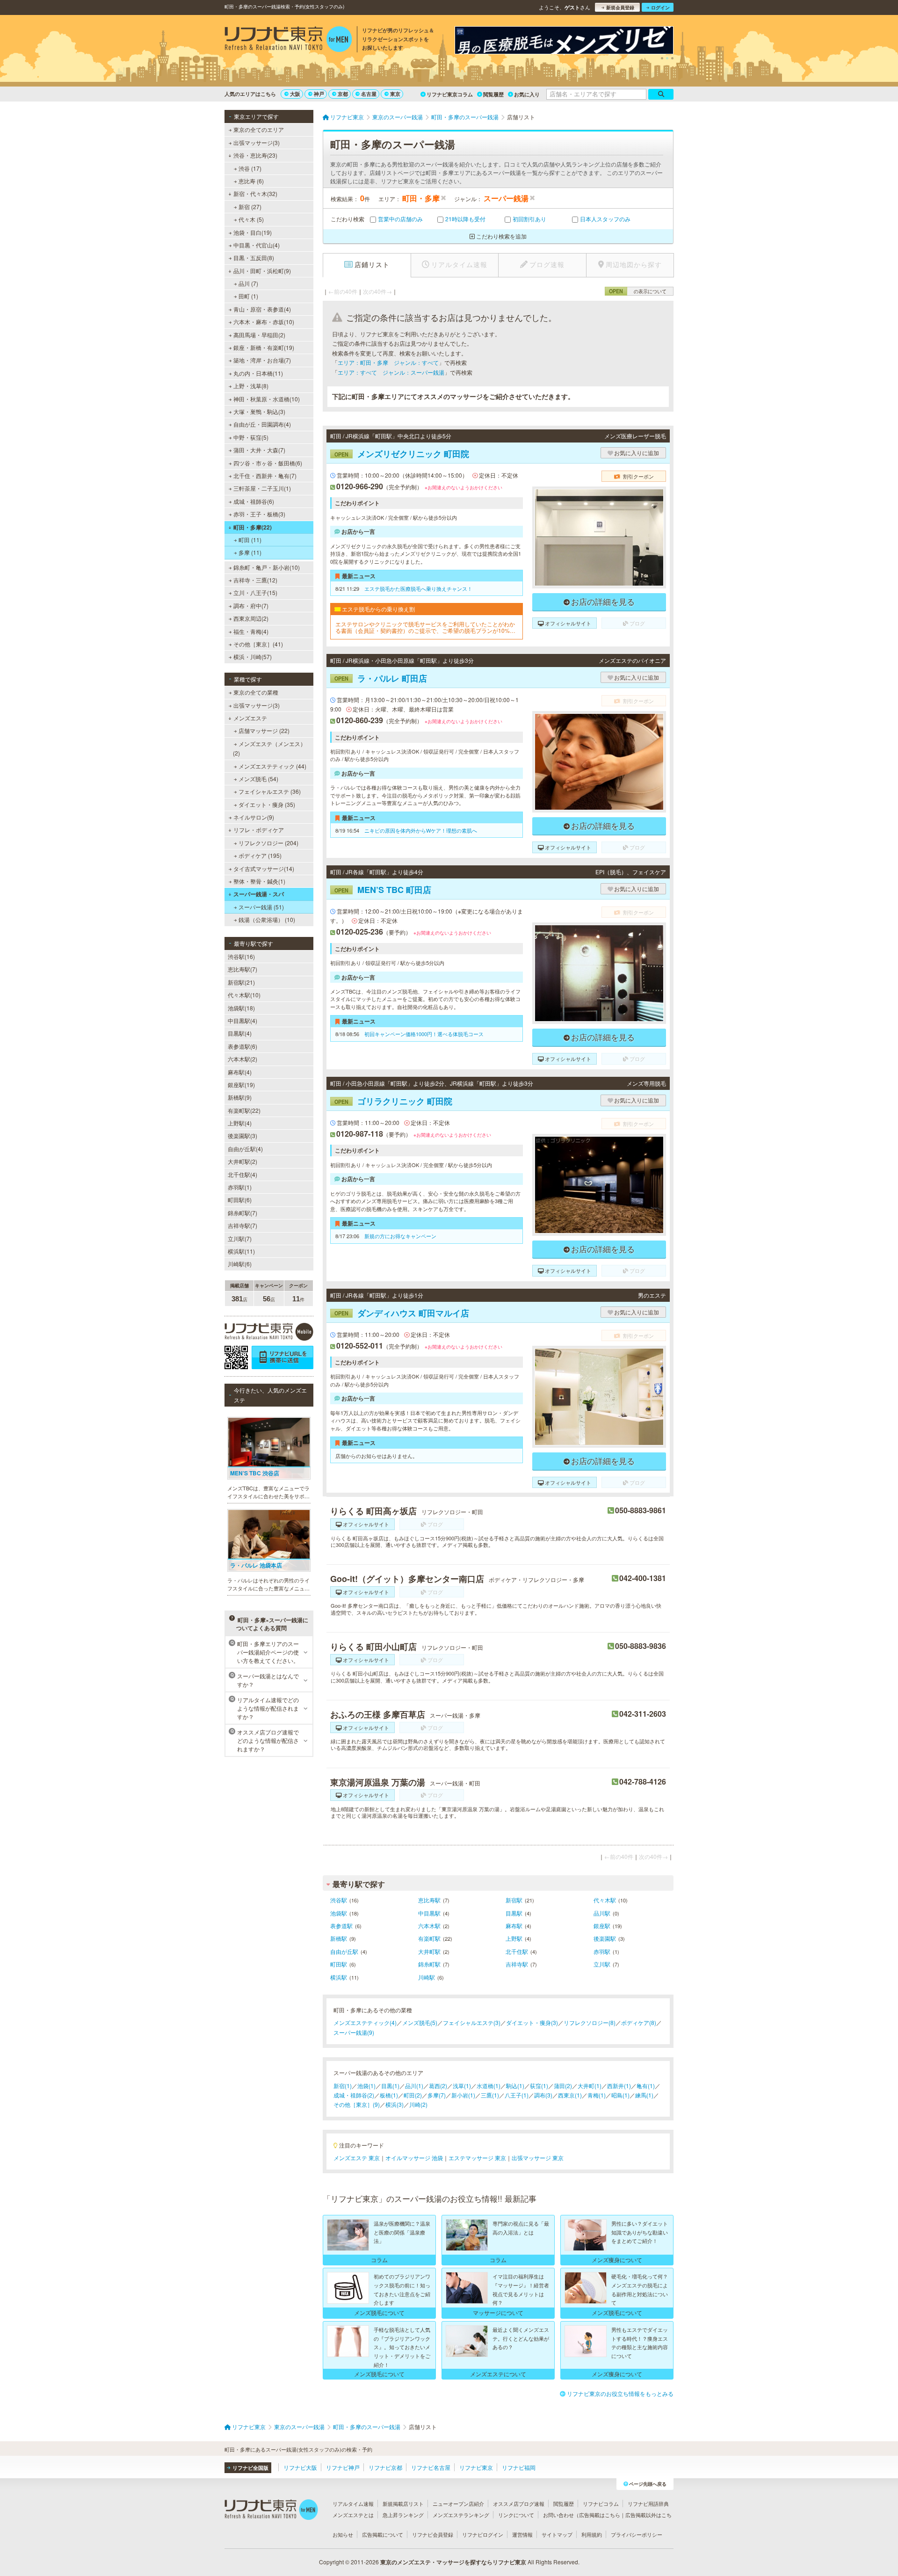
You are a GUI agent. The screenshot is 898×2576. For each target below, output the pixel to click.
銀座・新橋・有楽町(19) (264, 347)
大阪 (295, 94)
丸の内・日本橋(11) (258, 373)
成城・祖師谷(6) (254, 501)
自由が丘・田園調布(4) (262, 424)
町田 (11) (250, 540)
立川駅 (602, 1964)
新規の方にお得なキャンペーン (400, 1236)
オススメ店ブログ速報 (519, 2503)
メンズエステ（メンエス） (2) (269, 748)
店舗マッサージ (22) (264, 730)
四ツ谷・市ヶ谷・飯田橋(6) (268, 463)
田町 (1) (248, 296)
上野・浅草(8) (251, 386)
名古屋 (369, 94)
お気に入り (527, 94)
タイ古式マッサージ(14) (264, 868)
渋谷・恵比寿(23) (255, 155)
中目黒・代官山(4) (257, 245)
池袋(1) (366, 2086)
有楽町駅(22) (244, 1110)
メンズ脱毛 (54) (258, 779)
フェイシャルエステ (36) (270, 791)
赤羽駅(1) (240, 1187)
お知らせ (343, 2534)
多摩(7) (437, 2095)
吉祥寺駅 (517, 1964)
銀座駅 (602, 1926)
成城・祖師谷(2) (354, 2095)
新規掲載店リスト (403, 2503)
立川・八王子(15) (255, 592)
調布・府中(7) (251, 606)
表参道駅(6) (243, 1046)
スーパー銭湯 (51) (261, 907)
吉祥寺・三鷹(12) (255, 580)
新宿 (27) (250, 207)
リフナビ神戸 (343, 2467)
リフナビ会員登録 (433, 2534)
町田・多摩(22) (253, 527)
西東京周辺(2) (251, 618)
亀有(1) (646, 2086)
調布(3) (543, 2095)
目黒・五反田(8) (254, 258)
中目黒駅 (429, 1913)
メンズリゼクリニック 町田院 (402, 454)
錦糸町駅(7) (243, 1213)
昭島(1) (620, 2095)
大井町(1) (590, 2086)
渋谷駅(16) (241, 956)
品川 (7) (248, 283)
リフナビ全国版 (250, 2468)
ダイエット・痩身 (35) (267, 804)
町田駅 (339, 1964)
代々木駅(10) (244, 995)
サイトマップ (557, 2534)
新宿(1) (343, 2086)
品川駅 (602, 1913)
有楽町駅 (429, 1938)
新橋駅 (339, 1938)
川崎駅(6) (240, 1264)
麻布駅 (514, 1926)
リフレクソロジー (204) (268, 843)
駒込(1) (515, 2086)
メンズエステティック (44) (272, 766)
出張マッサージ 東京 (538, 2158)
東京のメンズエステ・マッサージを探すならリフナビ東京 (453, 2562)
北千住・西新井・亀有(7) (265, 475)
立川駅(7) (240, 1238)
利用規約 (592, 2534)
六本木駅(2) (243, 1059)
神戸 (319, 94)
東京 (395, 94)
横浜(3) (395, 2104)
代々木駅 (605, 1900)
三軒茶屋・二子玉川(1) (262, 488)
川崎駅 (427, 1977)
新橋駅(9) (240, 1097)
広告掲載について (383, 2534)
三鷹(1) (490, 2095)
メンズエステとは (353, 2515)
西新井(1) (619, 2086)
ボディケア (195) (260, 855)
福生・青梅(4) (251, 631)
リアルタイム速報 (353, 2503)
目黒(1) (390, 2086)
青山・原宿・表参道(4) (262, 309)
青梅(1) (597, 2095)
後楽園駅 (605, 1938)
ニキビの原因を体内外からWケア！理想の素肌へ (421, 830)
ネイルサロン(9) (254, 817)
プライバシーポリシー (637, 2534)
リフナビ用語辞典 (648, 2503)
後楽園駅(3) (243, 1136)
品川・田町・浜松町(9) (262, 271)
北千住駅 (517, 1951)
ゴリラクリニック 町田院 (393, 1101)
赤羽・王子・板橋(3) (259, 514)
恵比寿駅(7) (243, 969)
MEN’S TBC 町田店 (383, 890)
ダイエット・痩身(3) (532, 2022)
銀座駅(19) (241, 1085)
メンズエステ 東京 (357, 2158)
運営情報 (522, 2534)
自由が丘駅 (344, 1951)
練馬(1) (644, 2095)
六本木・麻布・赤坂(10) (264, 322)
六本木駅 (429, 1926)
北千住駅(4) (243, 1174)
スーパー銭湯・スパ (259, 894)
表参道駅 (341, 1926)
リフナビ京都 (385, 2467)
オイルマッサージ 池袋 (414, 2158)
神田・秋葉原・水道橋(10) (267, 399)
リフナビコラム (601, 2503)
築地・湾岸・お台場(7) (262, 360)
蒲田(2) (563, 2086)
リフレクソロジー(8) (590, 2022)
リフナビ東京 (476, 2467)
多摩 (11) (250, 552)
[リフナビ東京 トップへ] (288, 40)
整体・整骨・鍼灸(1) (259, 881)
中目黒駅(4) (243, 1020)
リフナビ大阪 (300, 2467)
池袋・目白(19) (253, 232)
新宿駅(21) (241, 982)
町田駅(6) (240, 1200)
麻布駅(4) (240, 1072)
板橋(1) (389, 2095)
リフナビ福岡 (519, 2467)
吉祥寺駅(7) (243, 1225)
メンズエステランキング (461, 2515)
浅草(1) (462, 2086)
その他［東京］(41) (258, 644)
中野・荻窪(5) (251, 437)
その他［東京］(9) (357, 2104)
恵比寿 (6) (251, 181)
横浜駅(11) (241, 1251)
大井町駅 (429, 1951)
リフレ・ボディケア (259, 830)
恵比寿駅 (429, 1900)
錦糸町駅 (429, 1964)
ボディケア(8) (639, 2022)
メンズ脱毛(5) (420, 2022)
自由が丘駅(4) (245, 1149)
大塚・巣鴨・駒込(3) (259, 411)
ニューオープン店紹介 (458, 2503)
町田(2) (413, 2095)
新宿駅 (514, 1900)
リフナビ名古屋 (431, 2467)
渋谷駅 (339, 1900)
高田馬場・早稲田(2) (259, 335)
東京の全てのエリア (259, 129)
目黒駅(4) (240, 1033)
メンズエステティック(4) (365, 2022)
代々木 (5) (251, 219)
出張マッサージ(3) (257, 142)
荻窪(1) (539, 2086)
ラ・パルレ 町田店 (381, 678)
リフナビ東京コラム (450, 94)
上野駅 (514, 1938)
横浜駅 (339, 1977)
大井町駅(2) (243, 1161)
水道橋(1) (489, 2086)
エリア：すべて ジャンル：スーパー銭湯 (391, 372)
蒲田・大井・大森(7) (259, 450)
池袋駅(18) (241, 1008)
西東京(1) (570, 2095)
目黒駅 (514, 1913)
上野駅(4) (240, 1123)
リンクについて (516, 2515)
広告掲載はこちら (600, 2515)
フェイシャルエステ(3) (472, 2022)
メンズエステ (250, 718)
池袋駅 (339, 1913)
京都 (343, 94)
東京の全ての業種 (256, 692)
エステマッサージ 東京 (477, 2158)
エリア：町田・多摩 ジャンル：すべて (388, 362)
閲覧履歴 (493, 94)
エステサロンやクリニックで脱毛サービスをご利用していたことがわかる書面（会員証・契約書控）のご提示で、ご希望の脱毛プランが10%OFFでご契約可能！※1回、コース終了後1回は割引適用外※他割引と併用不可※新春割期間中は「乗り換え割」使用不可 (426, 628)
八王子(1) (517, 2095)
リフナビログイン (483, 2534)
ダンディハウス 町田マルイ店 (402, 1313)
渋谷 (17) (250, 168)
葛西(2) (438, 2086)
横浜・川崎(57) (253, 657)
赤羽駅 (602, 1951)
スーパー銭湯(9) (354, 2032)
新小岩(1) (463, 2095)
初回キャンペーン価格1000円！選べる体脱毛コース (424, 1034)
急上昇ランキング (403, 2515)
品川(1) (414, 2086)
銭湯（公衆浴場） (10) (267, 919)
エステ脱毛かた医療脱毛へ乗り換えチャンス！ (418, 588)
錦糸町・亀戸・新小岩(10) (267, 567)
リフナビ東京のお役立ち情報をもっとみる (620, 2393)
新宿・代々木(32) (255, 193)
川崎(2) (418, 2104)
